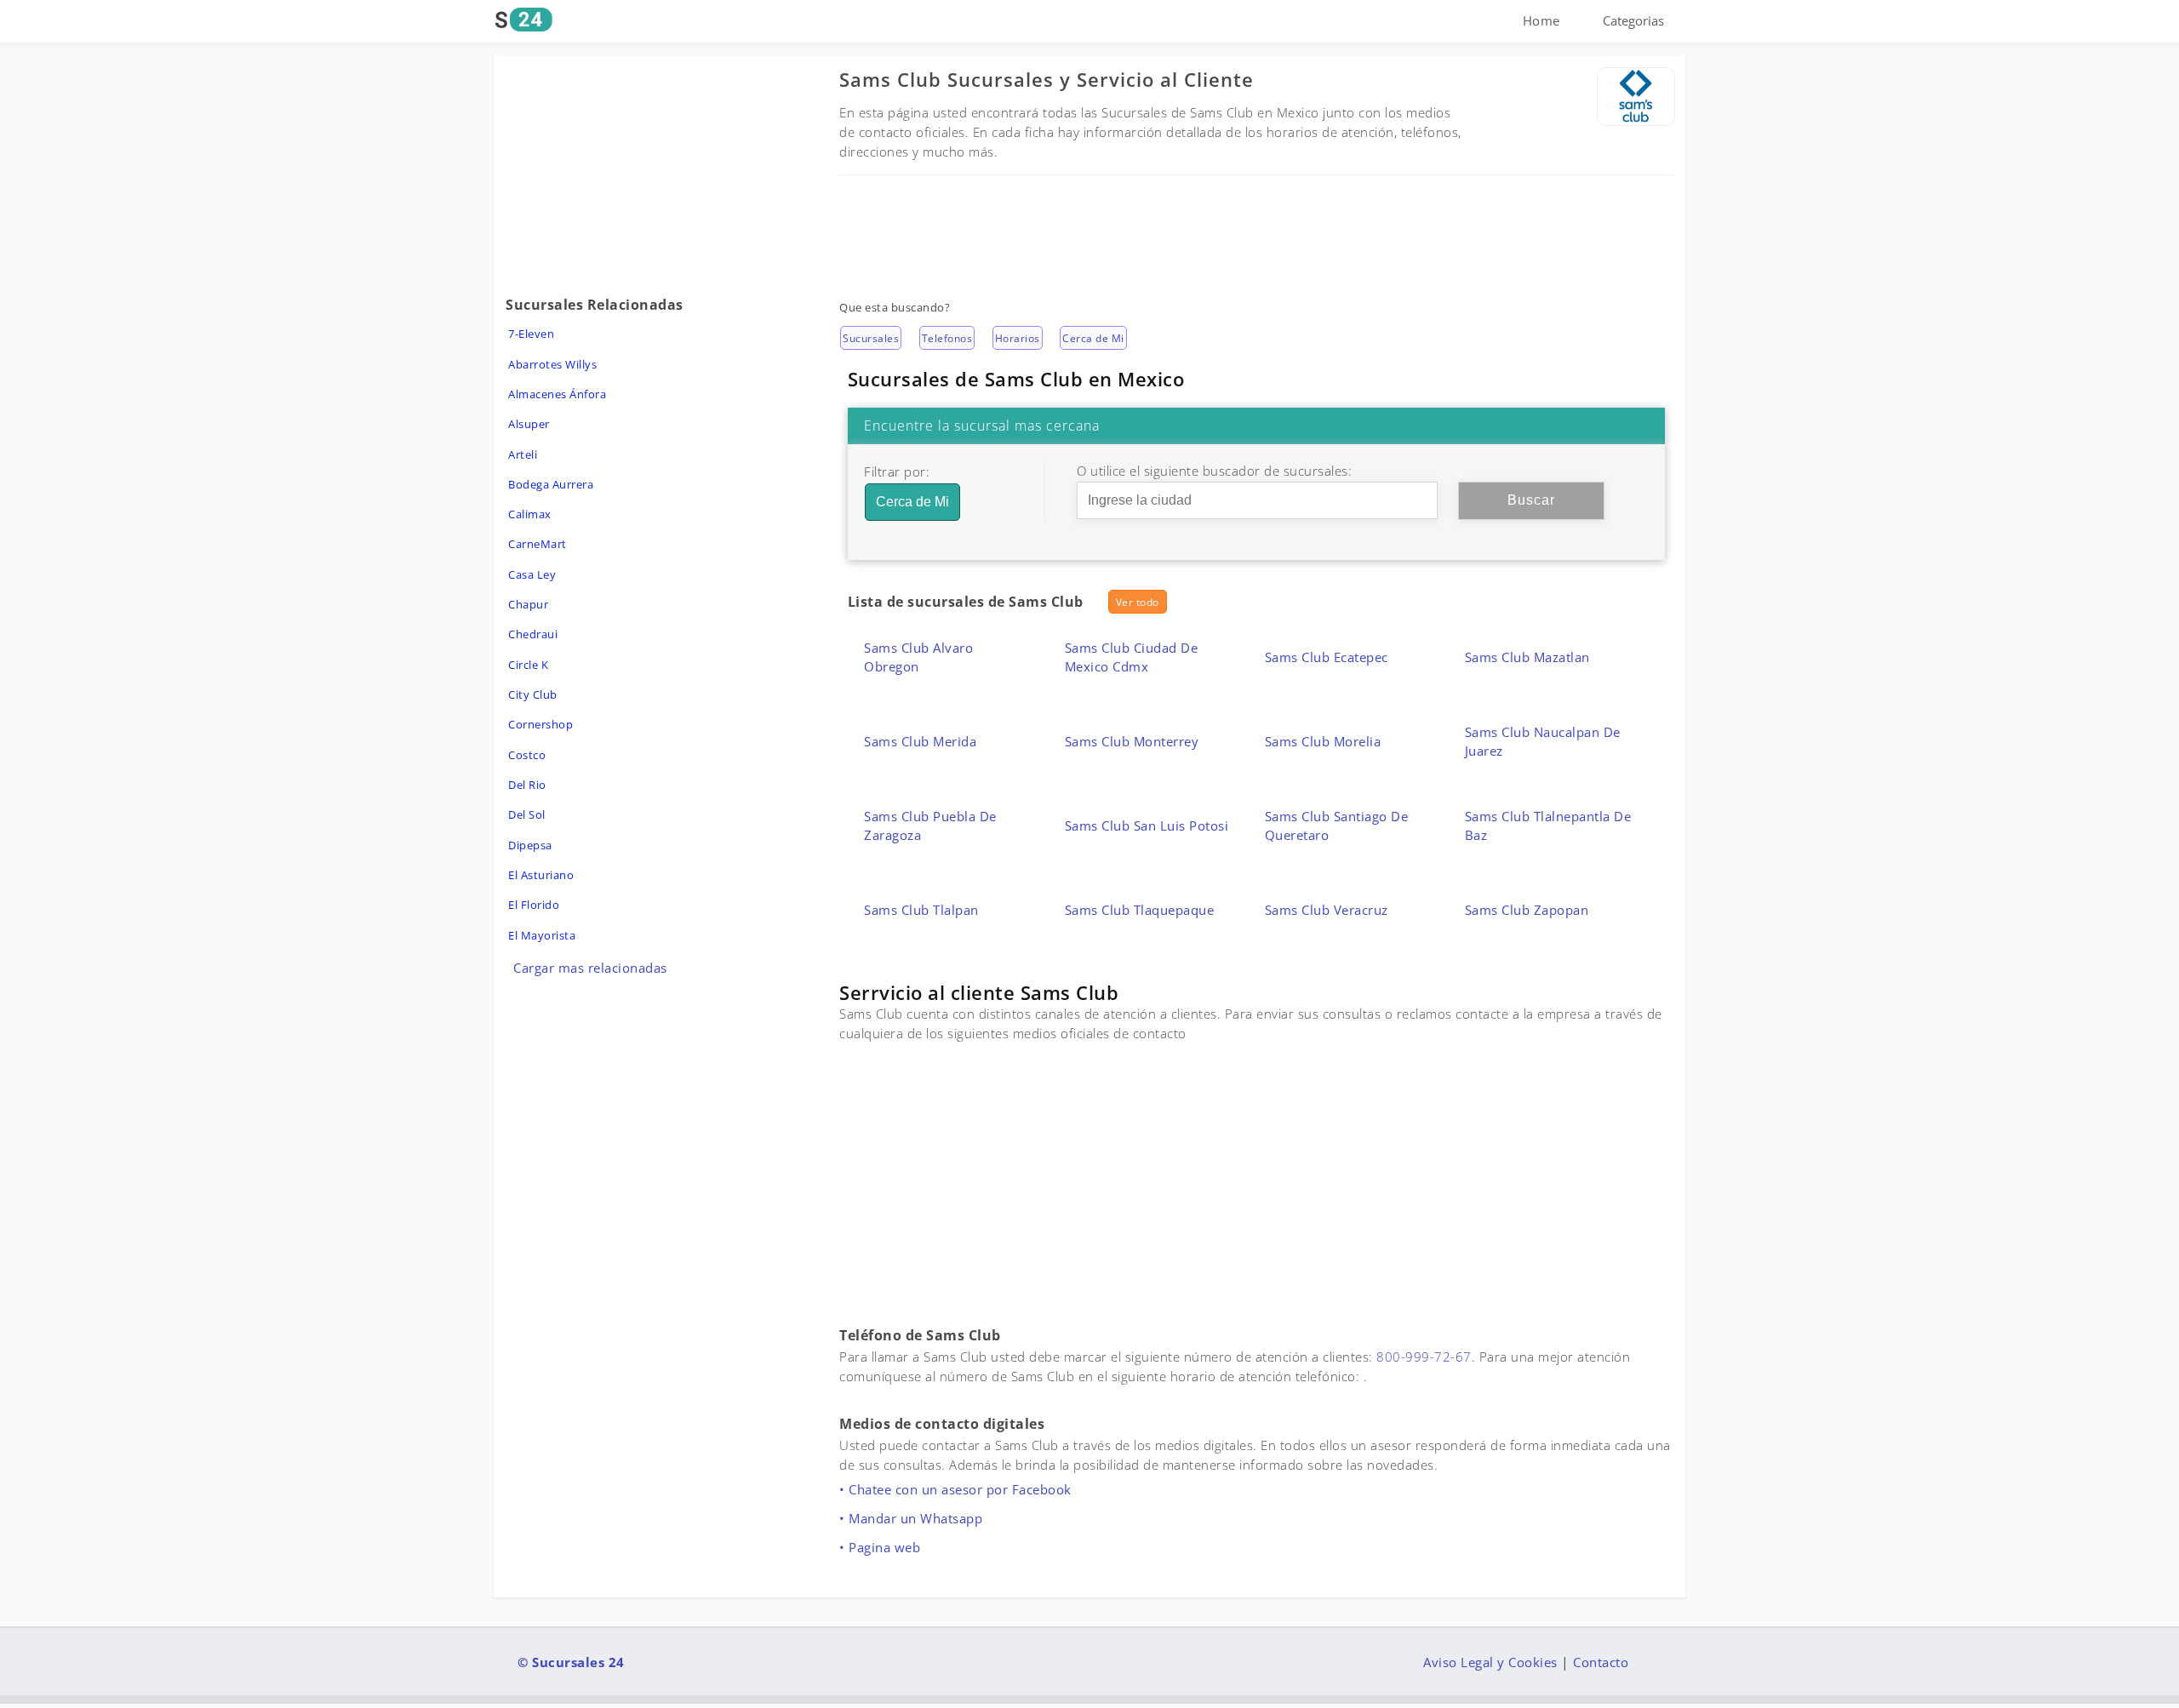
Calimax (530, 514)
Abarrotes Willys (552, 364)
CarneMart (538, 544)
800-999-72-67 (1424, 1357)
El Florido (534, 905)
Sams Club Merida (920, 741)
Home (1541, 20)
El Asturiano (541, 875)
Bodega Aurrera (551, 484)
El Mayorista (542, 935)
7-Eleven (531, 334)
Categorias (1633, 20)
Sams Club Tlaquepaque (1140, 910)
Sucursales (871, 338)
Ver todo (1138, 602)
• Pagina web (880, 1547)
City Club (533, 694)
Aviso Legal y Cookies (1490, 1662)
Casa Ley (532, 574)
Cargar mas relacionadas (590, 968)
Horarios (1018, 338)
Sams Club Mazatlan (1527, 657)
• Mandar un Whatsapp (911, 1518)
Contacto (1601, 1662)
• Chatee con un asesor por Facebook (955, 1489)
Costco (527, 755)
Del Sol (527, 814)
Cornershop (540, 724)
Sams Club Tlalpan (921, 910)
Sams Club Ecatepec (1327, 657)
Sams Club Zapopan (1527, 910)
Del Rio (527, 785)
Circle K (528, 665)
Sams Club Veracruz (1327, 910)
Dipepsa (530, 845)
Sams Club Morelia (1323, 741)
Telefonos (947, 338)
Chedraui (533, 634)
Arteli (523, 454)
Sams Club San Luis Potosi (1147, 825)
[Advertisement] (1256, 226)
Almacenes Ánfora (557, 394)
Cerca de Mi (1093, 338)
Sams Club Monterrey (1132, 741)
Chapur (528, 604)
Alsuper (529, 424)
